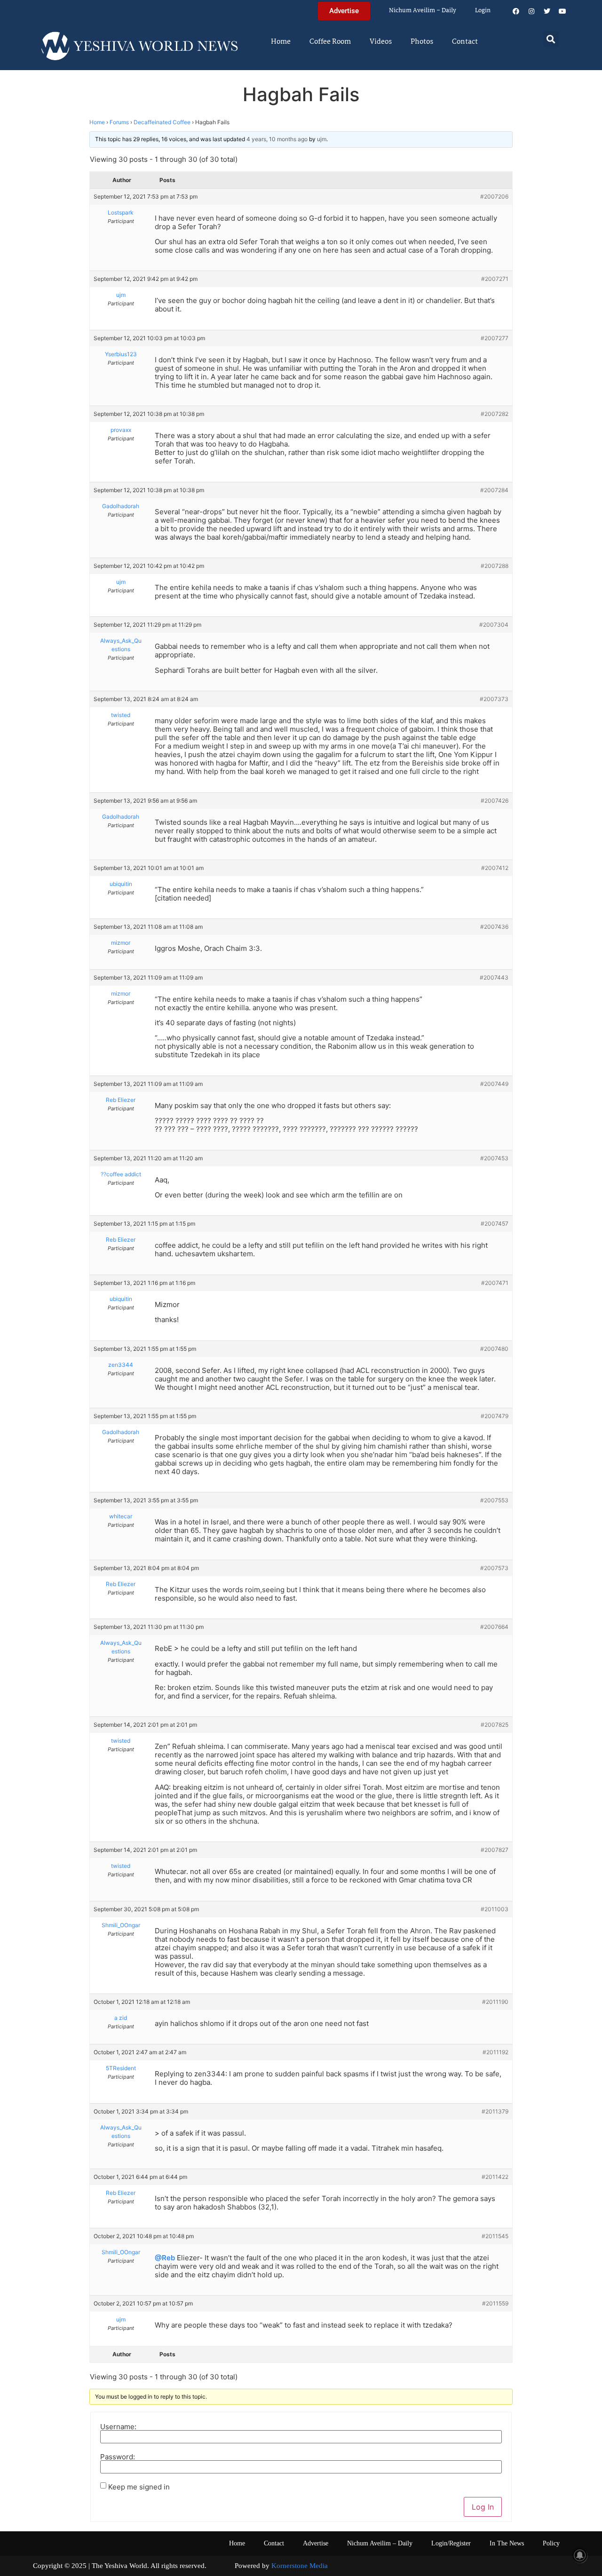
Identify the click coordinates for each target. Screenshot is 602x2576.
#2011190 (495, 2002)
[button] (551, 39)
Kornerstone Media (300, 2566)
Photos (422, 42)
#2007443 (494, 977)
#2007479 (495, 1416)
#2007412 (495, 868)
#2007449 (494, 1084)
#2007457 (495, 1224)
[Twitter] (547, 11)
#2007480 (494, 1349)
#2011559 (495, 2303)
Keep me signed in (139, 2487)
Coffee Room (330, 42)
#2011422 (495, 2177)
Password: (118, 2457)
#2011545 (495, 2236)
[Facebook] (516, 11)
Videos (381, 42)
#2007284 (494, 490)
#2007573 (494, 1568)
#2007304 (494, 625)
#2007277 (495, 338)
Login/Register (451, 2543)
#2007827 (495, 1850)
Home (281, 42)
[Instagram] (531, 11)
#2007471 (495, 1283)
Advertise (316, 2543)
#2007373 (494, 699)
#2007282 (495, 414)
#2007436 (494, 927)
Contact (465, 42)
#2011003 (495, 1909)
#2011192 (495, 2052)
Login (483, 11)
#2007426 (495, 801)
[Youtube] (562, 11)
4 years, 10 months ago (277, 139)
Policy (551, 2543)
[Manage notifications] (580, 2555)
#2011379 (495, 2111)
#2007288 (495, 566)
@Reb (165, 2258)
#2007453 (494, 1158)
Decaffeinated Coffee (162, 122)
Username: (118, 2427)
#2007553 (494, 1500)
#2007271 (495, 279)
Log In (483, 2507)
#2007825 (495, 1725)
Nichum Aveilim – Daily (423, 11)
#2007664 (494, 1627)
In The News (507, 2543)
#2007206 (494, 196)
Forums (119, 122)
